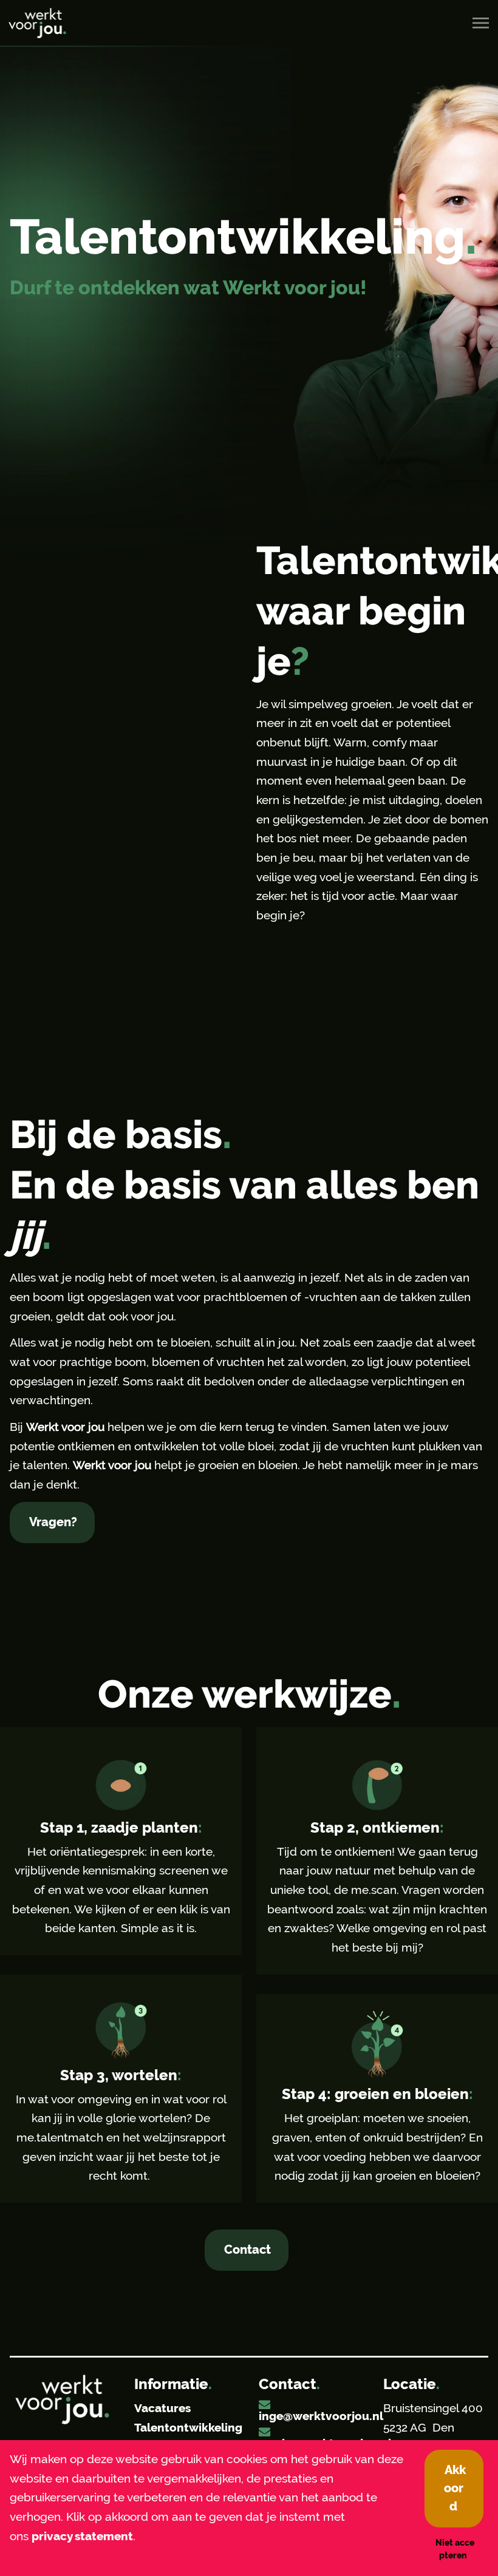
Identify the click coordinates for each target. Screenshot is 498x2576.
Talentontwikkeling (188, 2428)
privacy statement (82, 2536)
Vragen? (53, 1522)
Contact (247, 2250)
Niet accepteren (455, 2549)
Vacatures (162, 2408)
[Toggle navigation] (482, 23)
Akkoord (455, 2488)
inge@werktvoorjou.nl (321, 2416)
